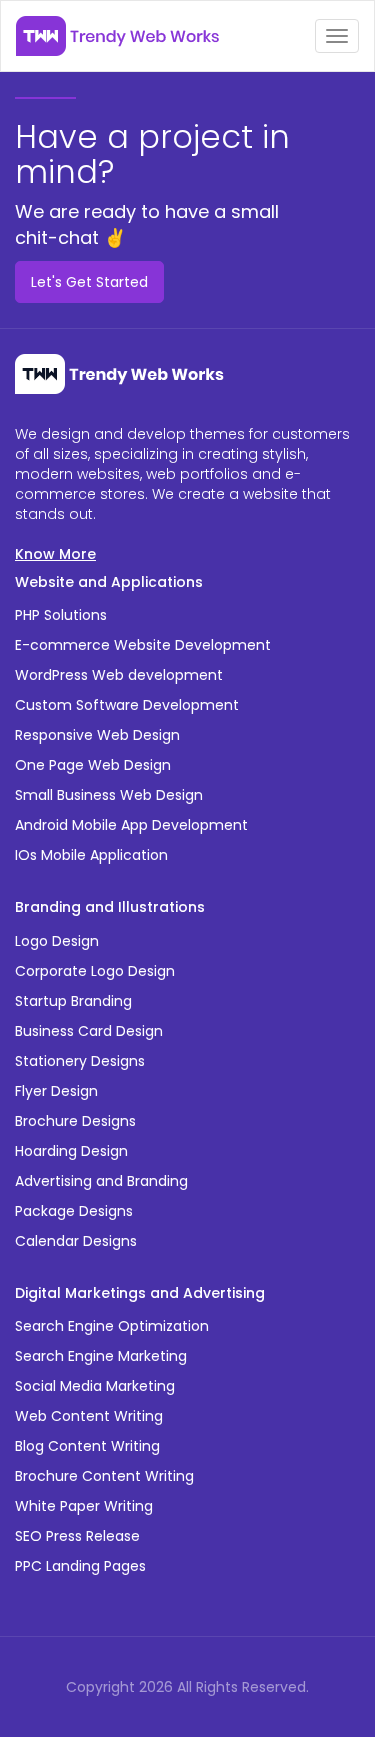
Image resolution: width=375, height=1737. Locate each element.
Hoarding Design (71, 1151)
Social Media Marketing (95, 1386)
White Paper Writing (84, 1506)
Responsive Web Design (97, 735)
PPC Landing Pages (80, 1566)
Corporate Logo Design (95, 971)
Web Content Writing (89, 1416)
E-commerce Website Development (143, 645)
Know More (55, 554)
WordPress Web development (119, 675)
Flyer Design (56, 1091)
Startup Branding (73, 1001)
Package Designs (74, 1211)
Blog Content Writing (87, 1446)
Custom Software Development (127, 705)
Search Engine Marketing (101, 1356)
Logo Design (57, 941)
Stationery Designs (80, 1061)
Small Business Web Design (109, 795)
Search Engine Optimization (112, 1326)
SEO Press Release (77, 1536)
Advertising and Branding (101, 1181)
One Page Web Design (93, 765)
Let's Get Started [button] (89, 282)
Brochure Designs (75, 1121)
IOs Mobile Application (91, 855)
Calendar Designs (76, 1241)
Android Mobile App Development (131, 825)
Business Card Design (89, 1031)
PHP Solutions (61, 615)
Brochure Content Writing (104, 1476)
